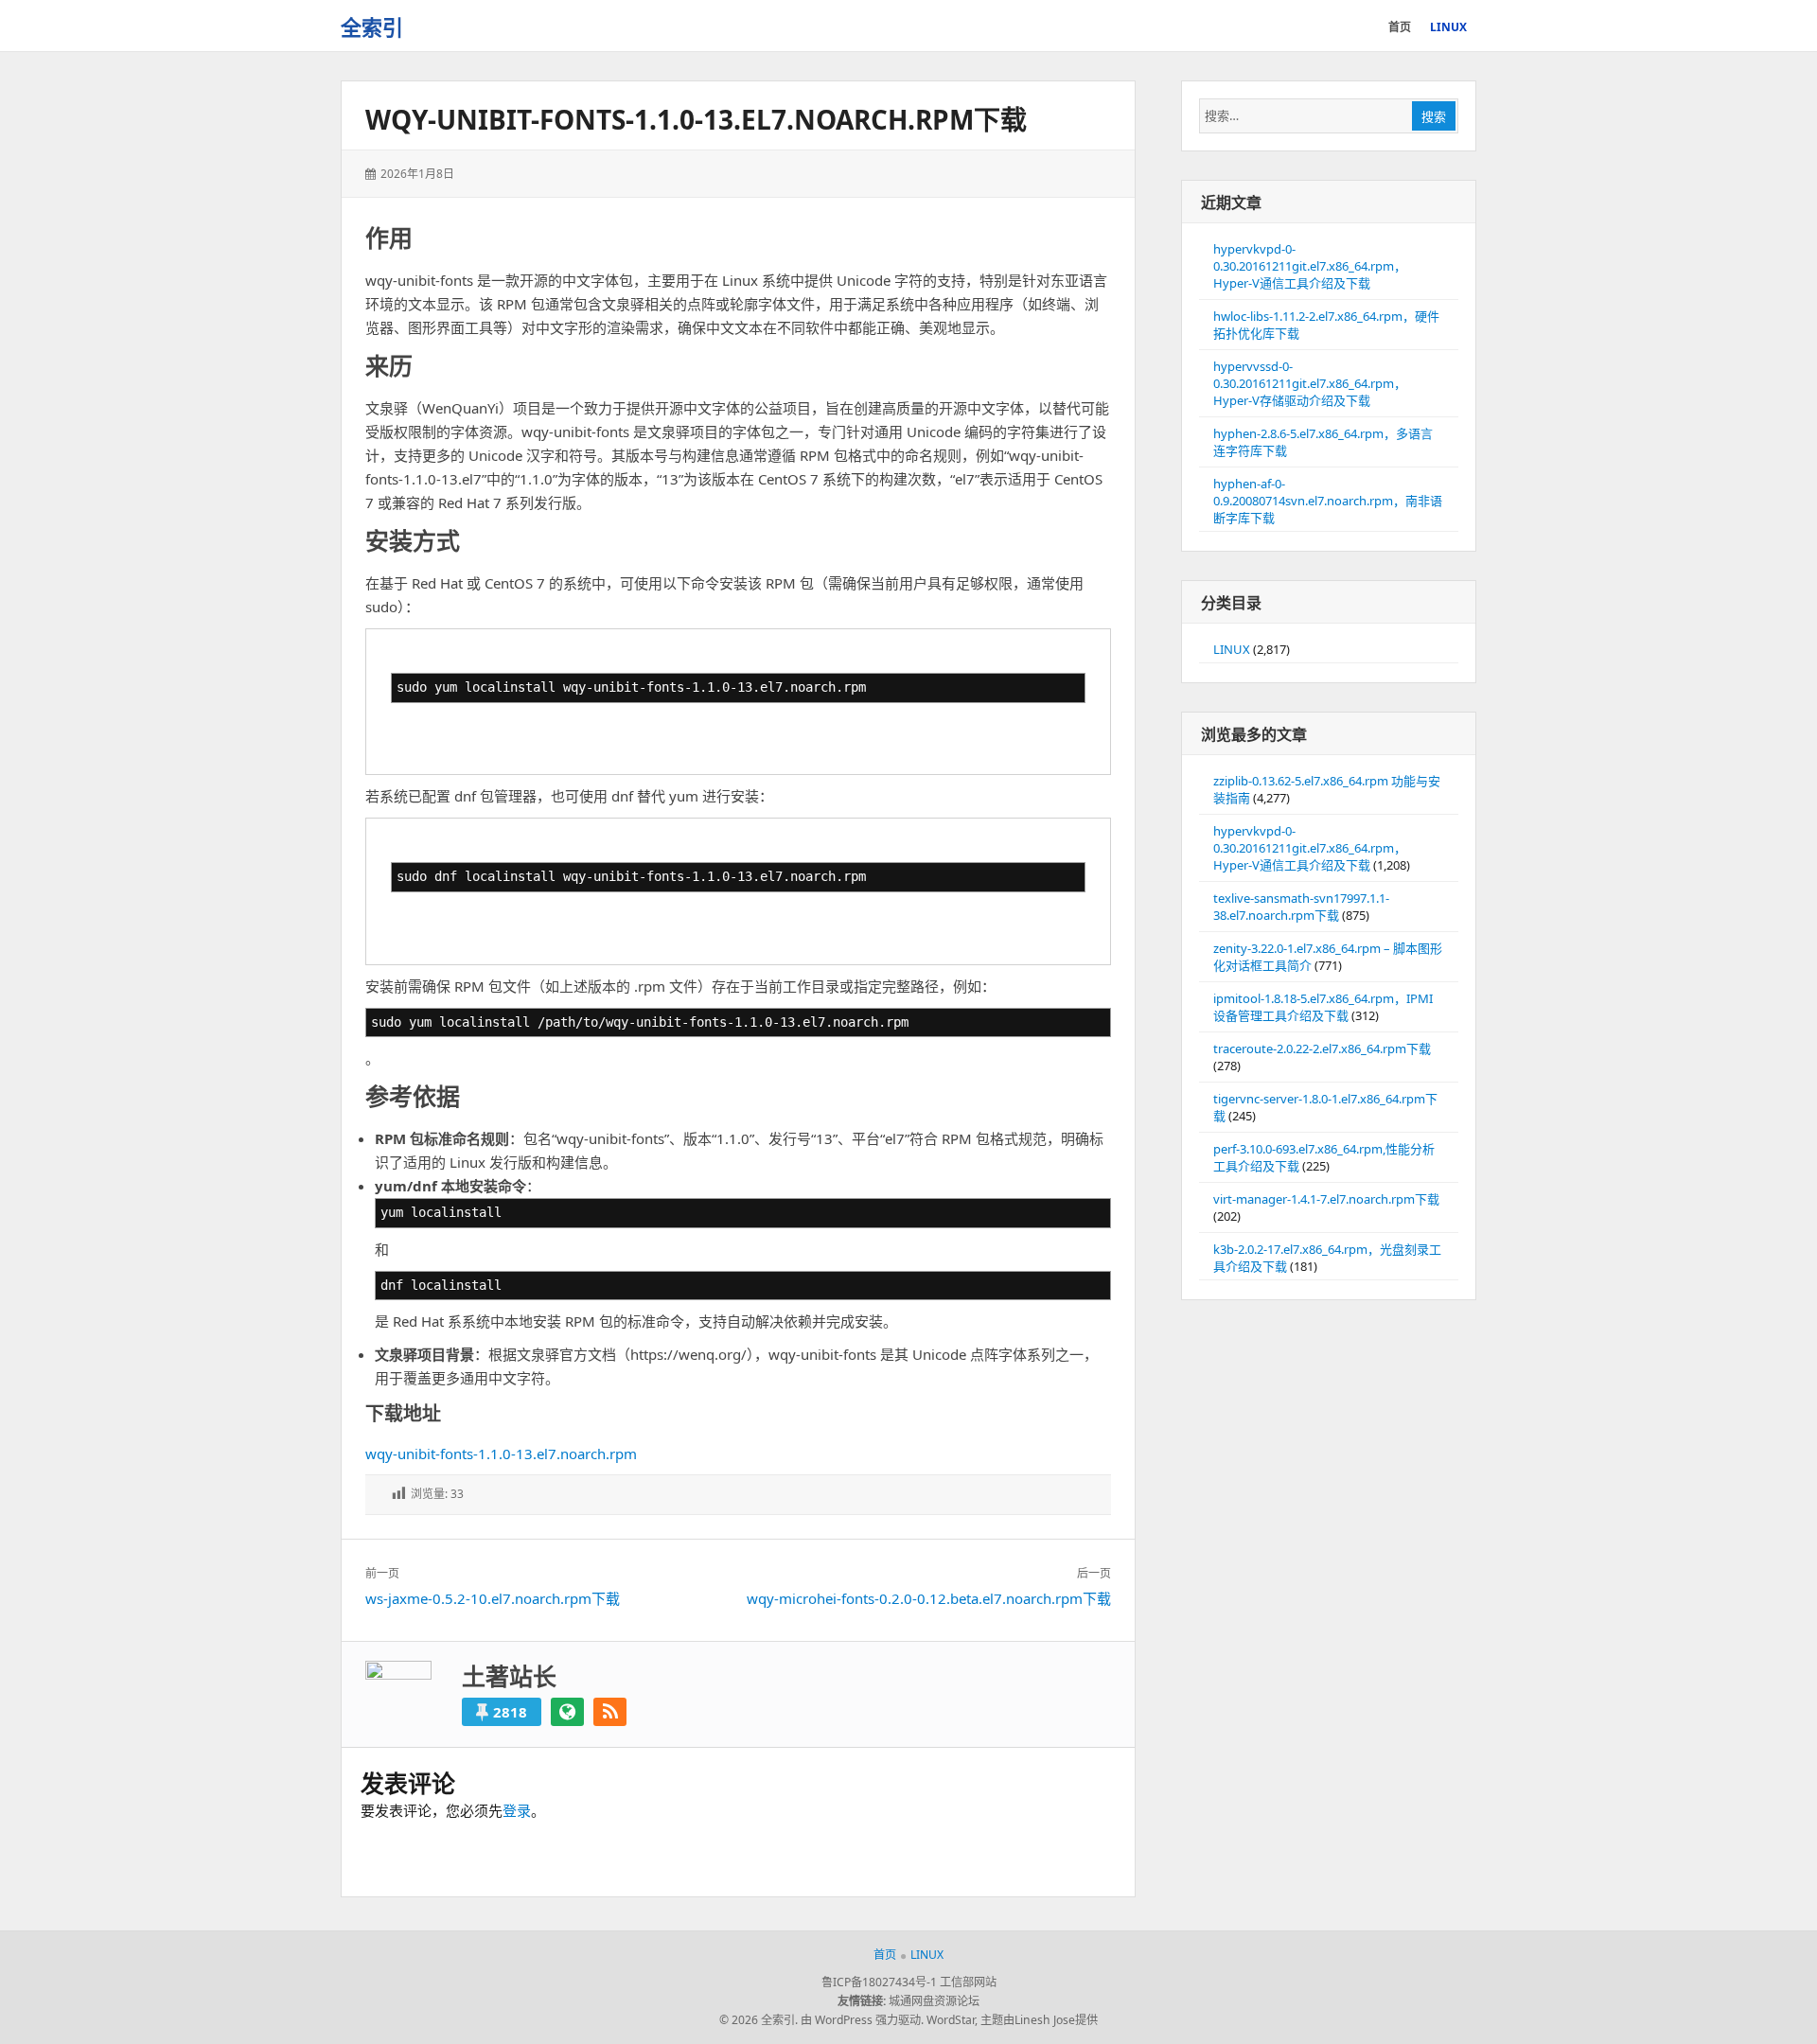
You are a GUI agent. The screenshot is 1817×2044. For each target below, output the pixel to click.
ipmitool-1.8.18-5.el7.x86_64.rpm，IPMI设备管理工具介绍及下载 (1323, 1007)
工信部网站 (968, 1982)
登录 (517, 1810)
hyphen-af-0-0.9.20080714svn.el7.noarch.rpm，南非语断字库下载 (1328, 501)
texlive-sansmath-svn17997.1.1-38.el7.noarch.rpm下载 (1301, 907)
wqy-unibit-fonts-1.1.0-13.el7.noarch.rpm (501, 1454)
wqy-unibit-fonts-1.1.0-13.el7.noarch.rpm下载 (696, 119)
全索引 (372, 26)
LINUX (1232, 649)
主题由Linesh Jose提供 (1039, 2020)
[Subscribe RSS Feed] (610, 1712)
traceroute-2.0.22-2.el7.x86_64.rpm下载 (1322, 1048)
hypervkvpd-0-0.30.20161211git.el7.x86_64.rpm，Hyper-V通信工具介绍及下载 (1310, 266)
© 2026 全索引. (759, 2020)
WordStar (951, 2020)
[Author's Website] (567, 1712)
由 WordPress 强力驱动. (862, 2020)
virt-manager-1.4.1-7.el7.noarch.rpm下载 (1326, 1199)
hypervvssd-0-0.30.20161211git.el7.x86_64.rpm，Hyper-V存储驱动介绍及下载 (1310, 383)
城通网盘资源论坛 (934, 2001)
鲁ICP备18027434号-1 (879, 1982)
